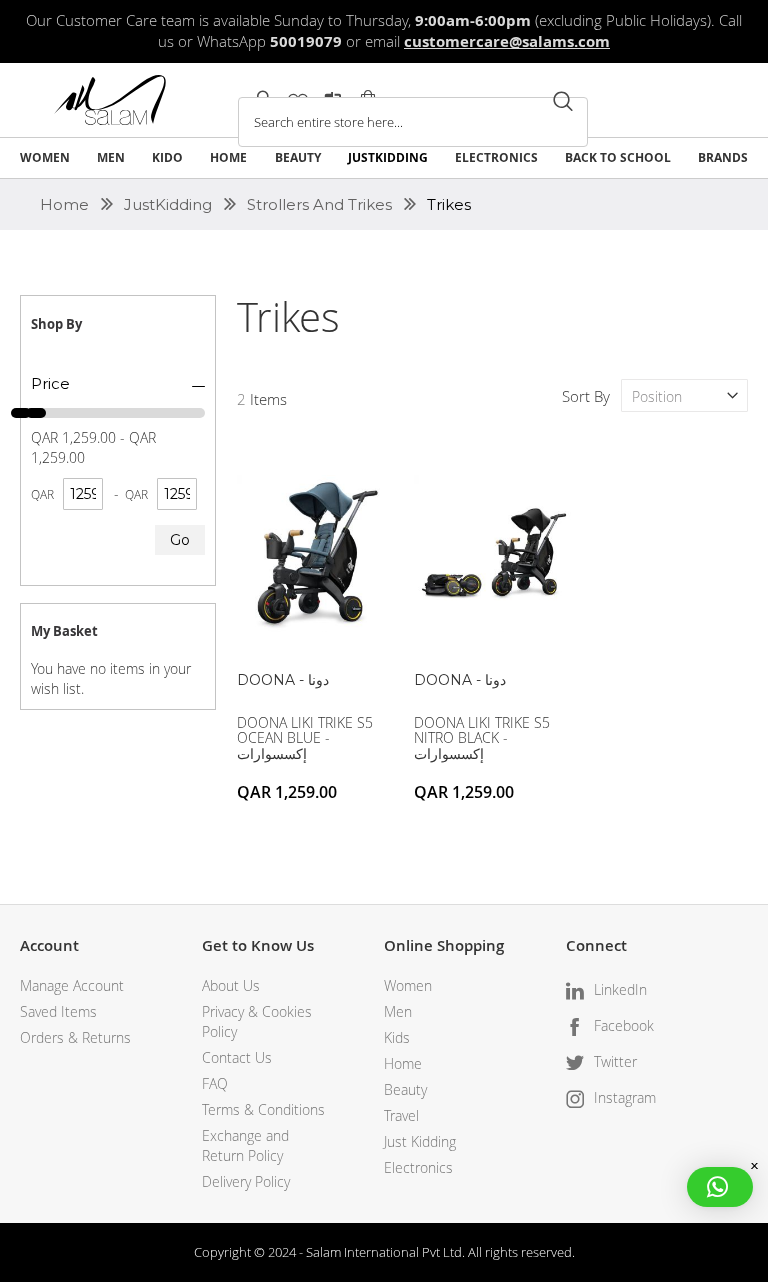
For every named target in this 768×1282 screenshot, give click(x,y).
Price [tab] (50, 383)
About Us (231, 985)
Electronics (418, 1167)
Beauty (405, 1089)
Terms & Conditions (263, 1109)
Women (408, 985)
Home (66, 204)
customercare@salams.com (507, 41)
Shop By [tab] (56, 324)
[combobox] (413, 122)
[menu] (384, 158)
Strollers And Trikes (321, 204)
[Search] (563, 102)
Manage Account (72, 985)
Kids (397, 1037)
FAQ (215, 1083)
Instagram (625, 1097)
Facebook (624, 1025)
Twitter (615, 1061)
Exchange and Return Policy (245, 1145)
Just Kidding (420, 1141)
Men (398, 1011)
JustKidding (170, 204)
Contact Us (237, 1057)
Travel (401, 1115)
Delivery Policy (246, 1181)
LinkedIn (620, 989)
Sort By (586, 396)
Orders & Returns (75, 1037)
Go (180, 540)
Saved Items (58, 1011)
